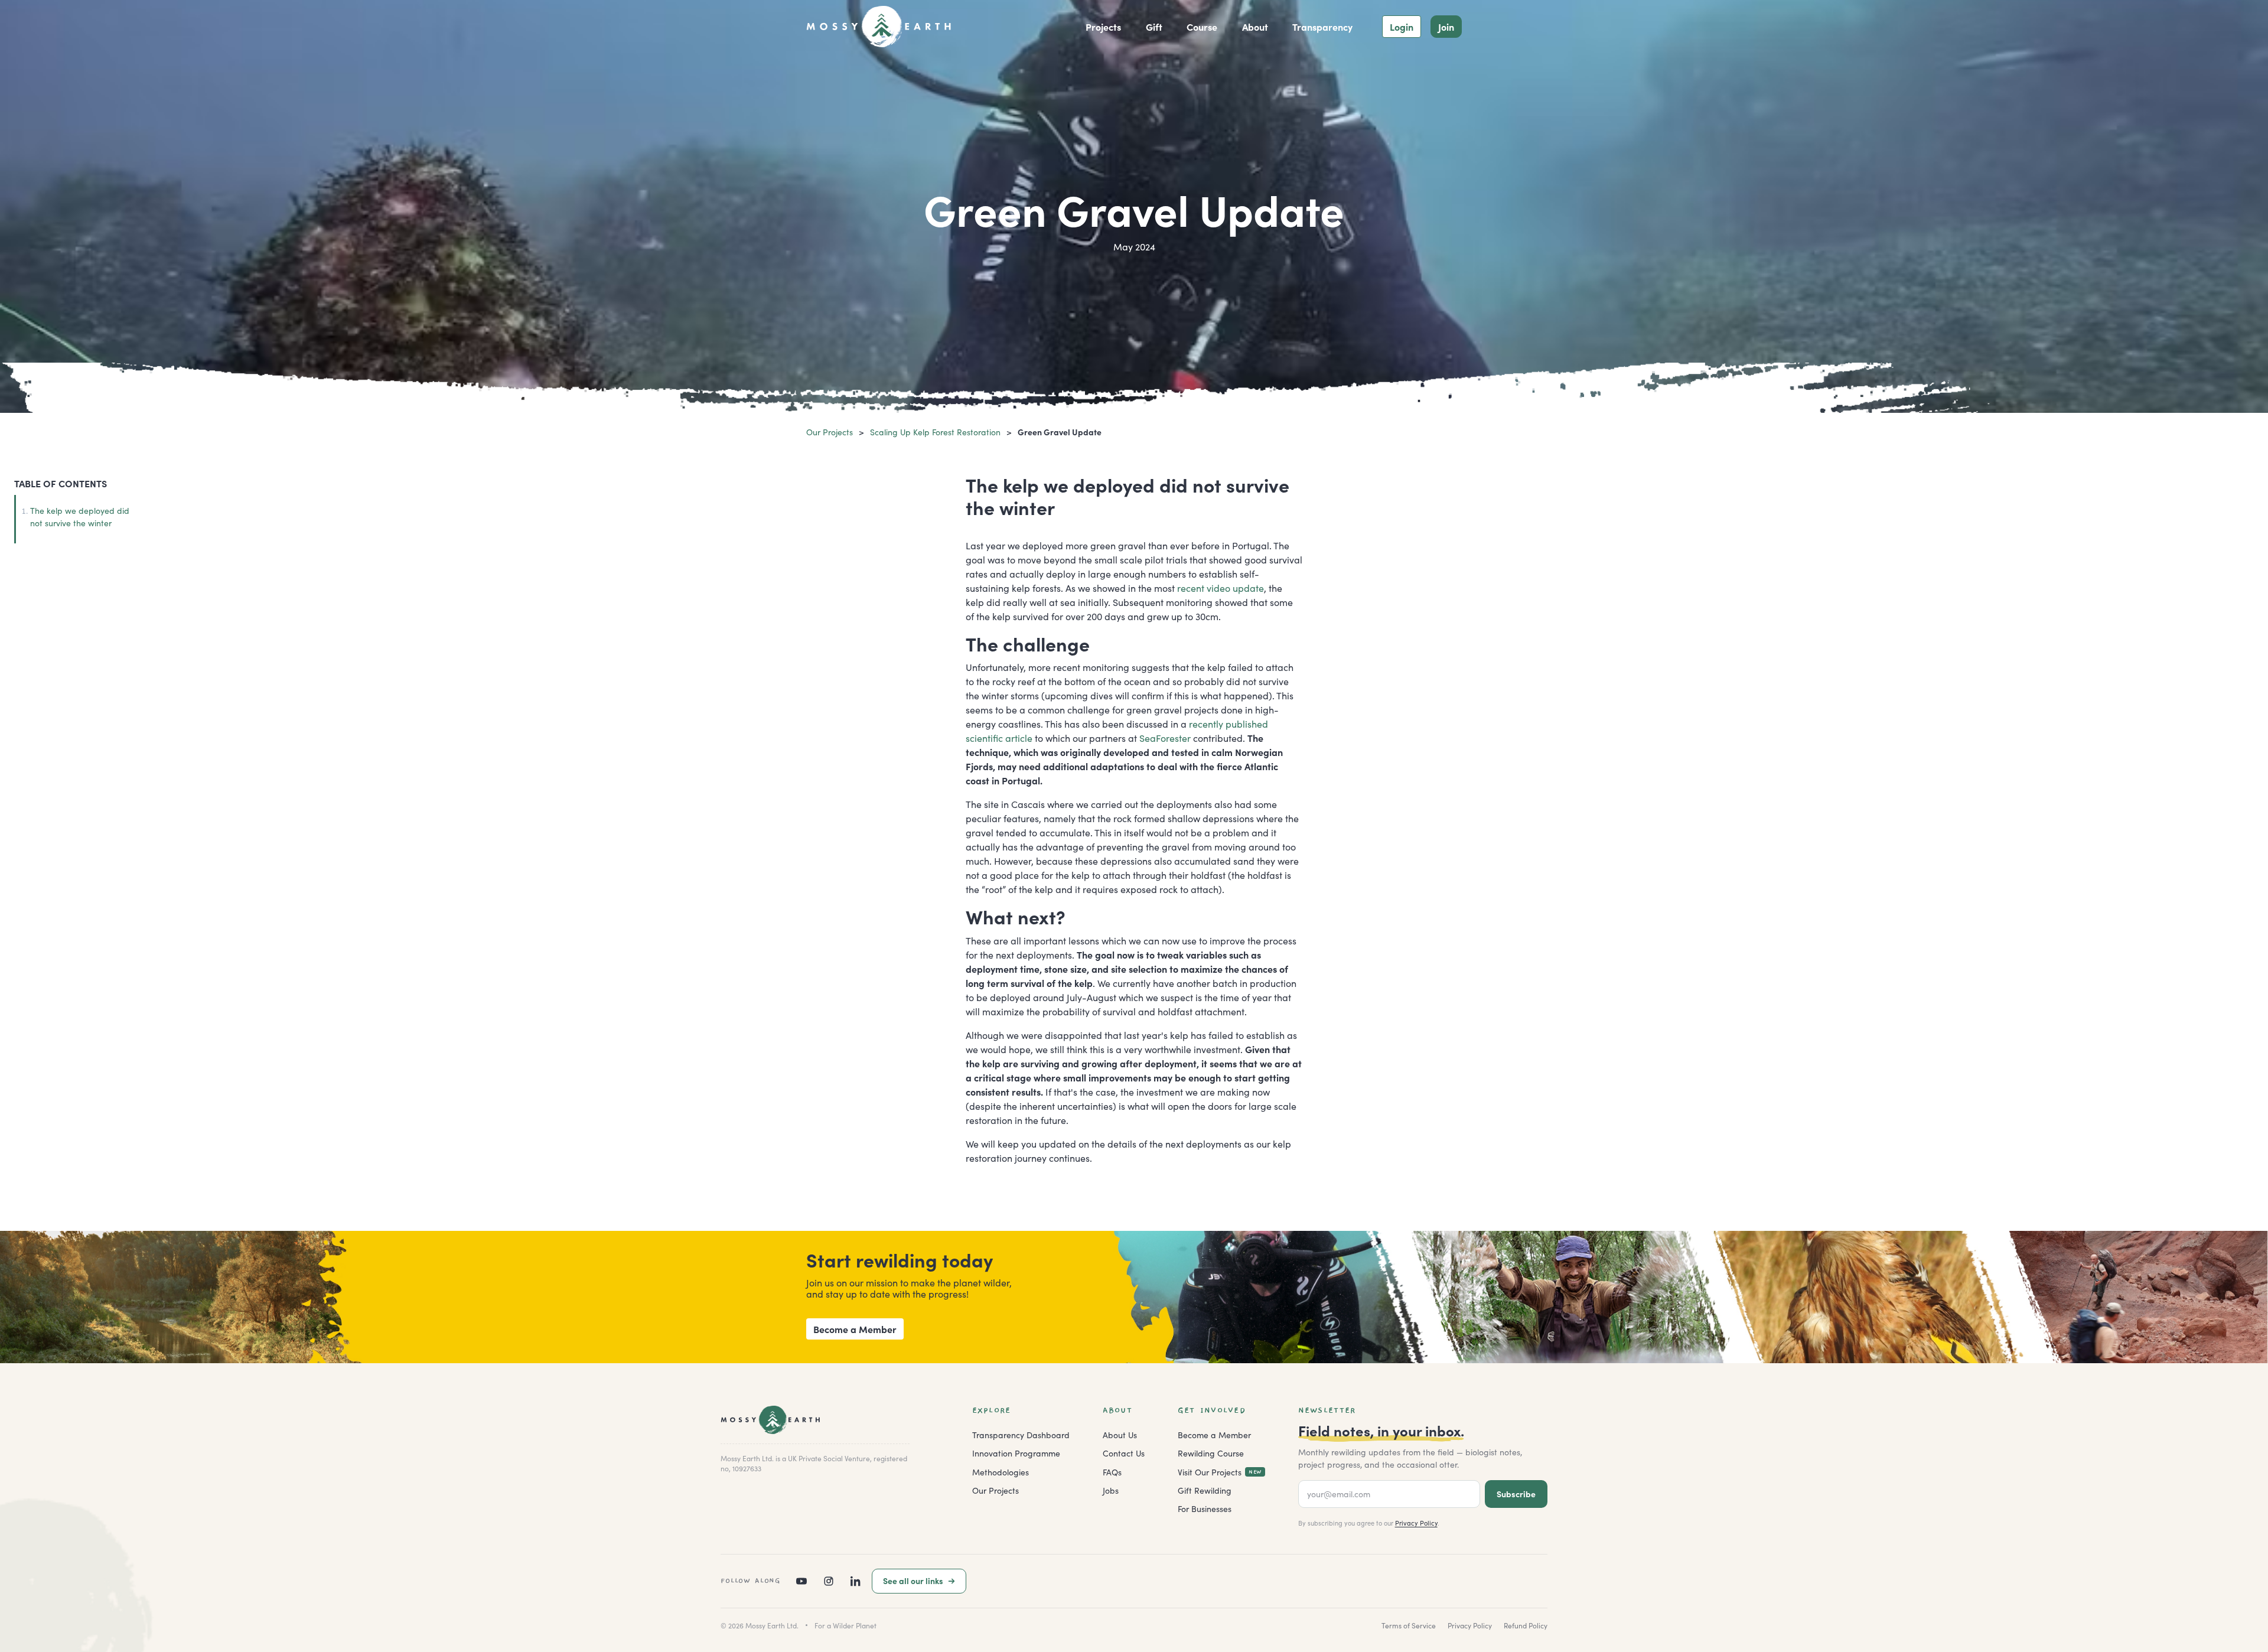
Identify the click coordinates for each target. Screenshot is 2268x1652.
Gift (1154, 27)
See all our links (913, 1581)
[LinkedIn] (856, 1581)
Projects (1103, 27)
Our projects (830, 432)
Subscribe (1516, 1494)
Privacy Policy (1416, 1523)
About (1255, 27)
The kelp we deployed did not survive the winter (80, 517)
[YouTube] (801, 1581)
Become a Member (855, 1329)
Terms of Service (1409, 1625)
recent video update (1221, 588)
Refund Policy (1526, 1625)
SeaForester (1165, 738)
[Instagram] (829, 1581)
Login (1402, 27)
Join (1446, 27)
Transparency (1322, 27)
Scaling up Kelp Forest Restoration (935, 432)
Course (1202, 27)
